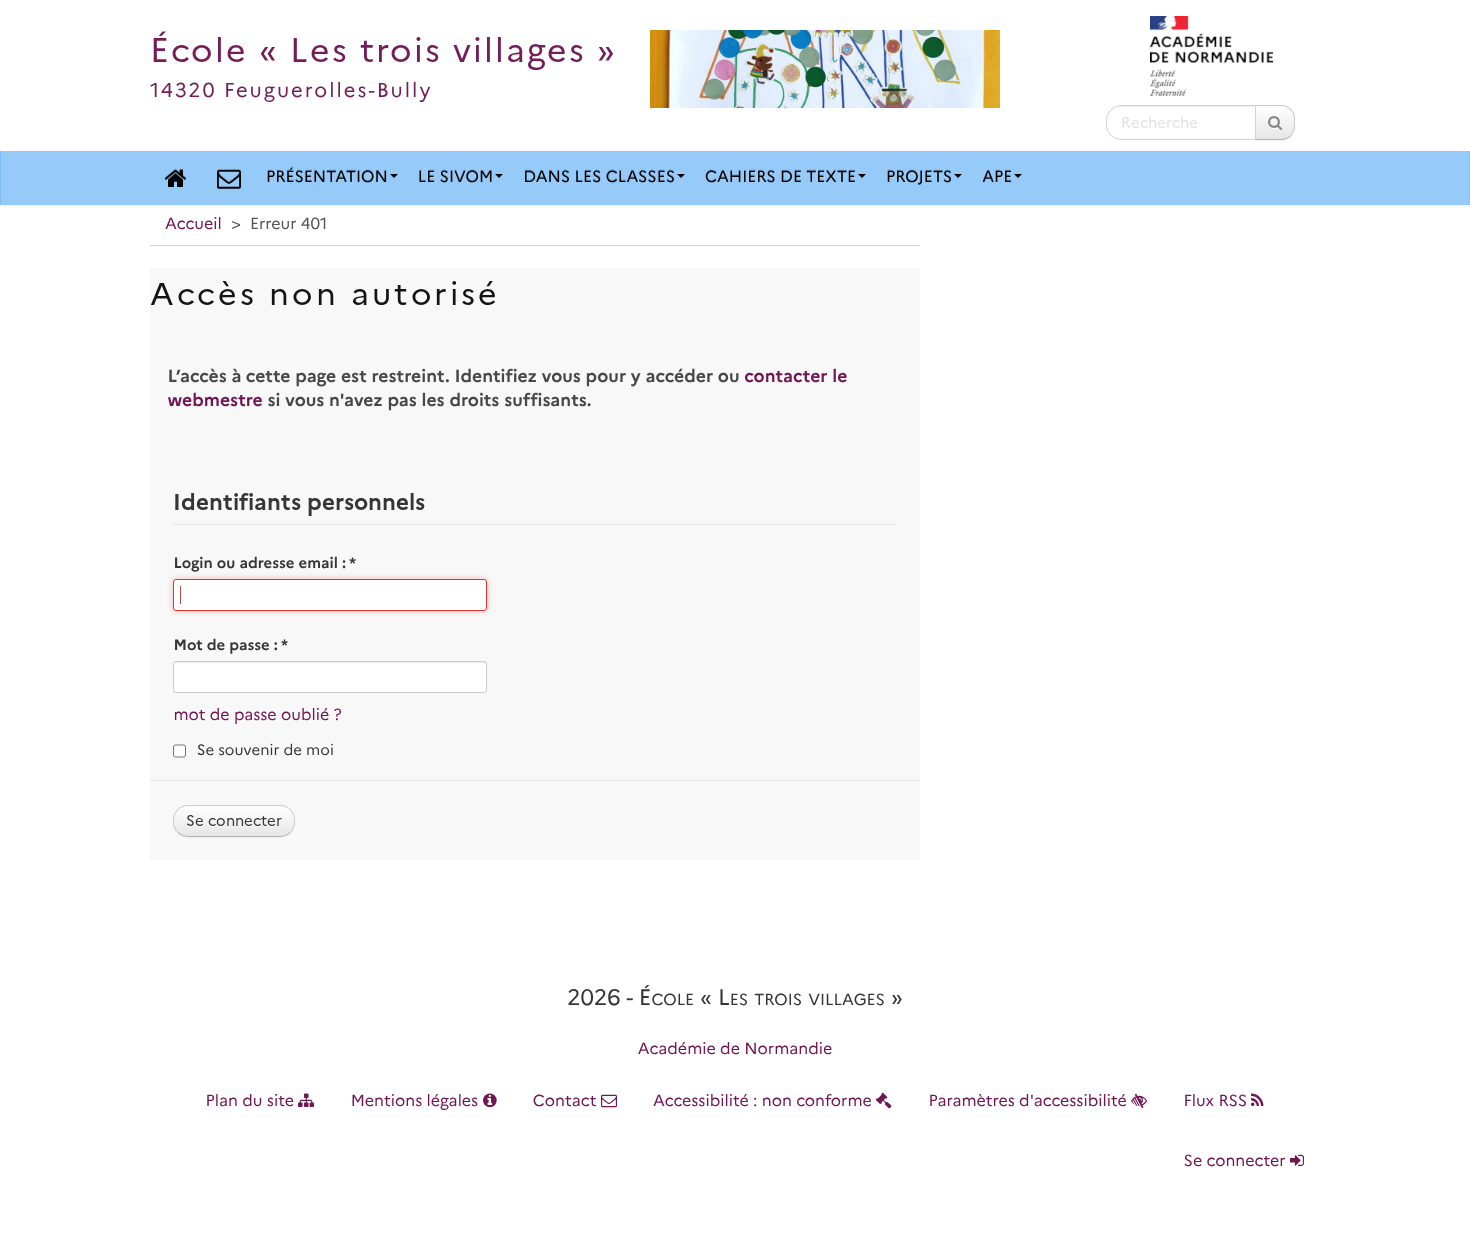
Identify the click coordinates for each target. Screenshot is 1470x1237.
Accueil (193, 224)
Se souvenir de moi (265, 750)
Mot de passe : (230, 645)
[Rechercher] (1275, 122)
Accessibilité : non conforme (764, 1101)
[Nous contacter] (229, 178)
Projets (919, 177)
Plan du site (252, 1101)
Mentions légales (417, 1101)
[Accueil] (176, 178)
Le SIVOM (455, 177)
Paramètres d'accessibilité (1030, 1101)
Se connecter (1237, 1161)
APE (997, 177)
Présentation (327, 177)
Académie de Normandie (735, 1049)
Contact (567, 1101)
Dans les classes (599, 177)
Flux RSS (1217, 1101)
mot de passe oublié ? (257, 715)
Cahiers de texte (780, 177)
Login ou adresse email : (264, 563)
